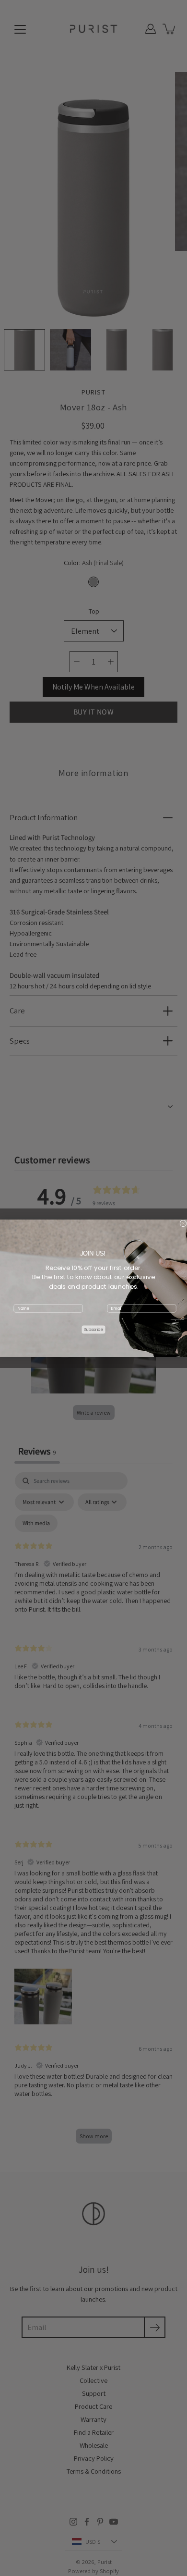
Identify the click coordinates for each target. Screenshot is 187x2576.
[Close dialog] (183, 1223)
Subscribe (94, 1330)
